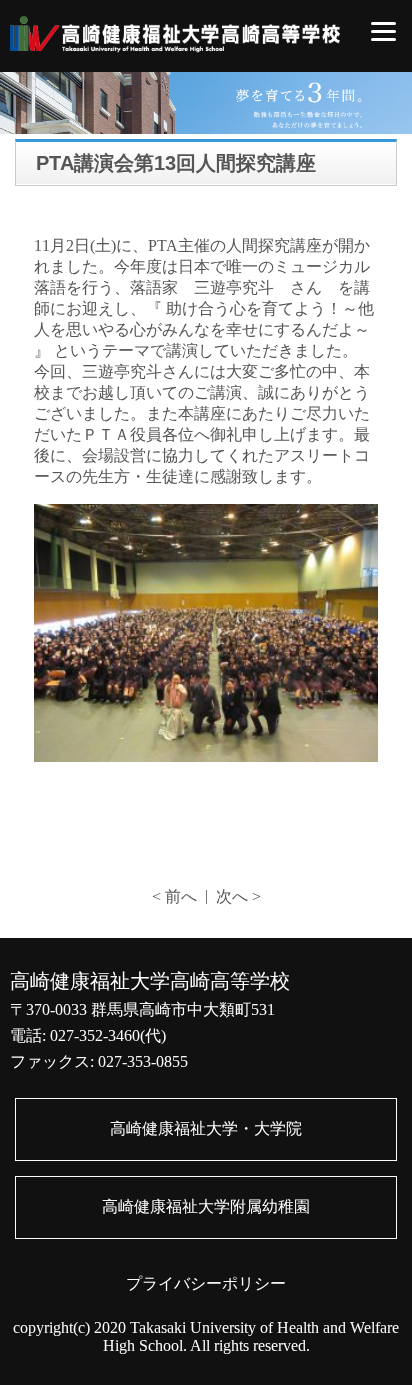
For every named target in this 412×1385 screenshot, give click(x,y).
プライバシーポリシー (206, 1283)
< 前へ (174, 896)
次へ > (238, 896)
